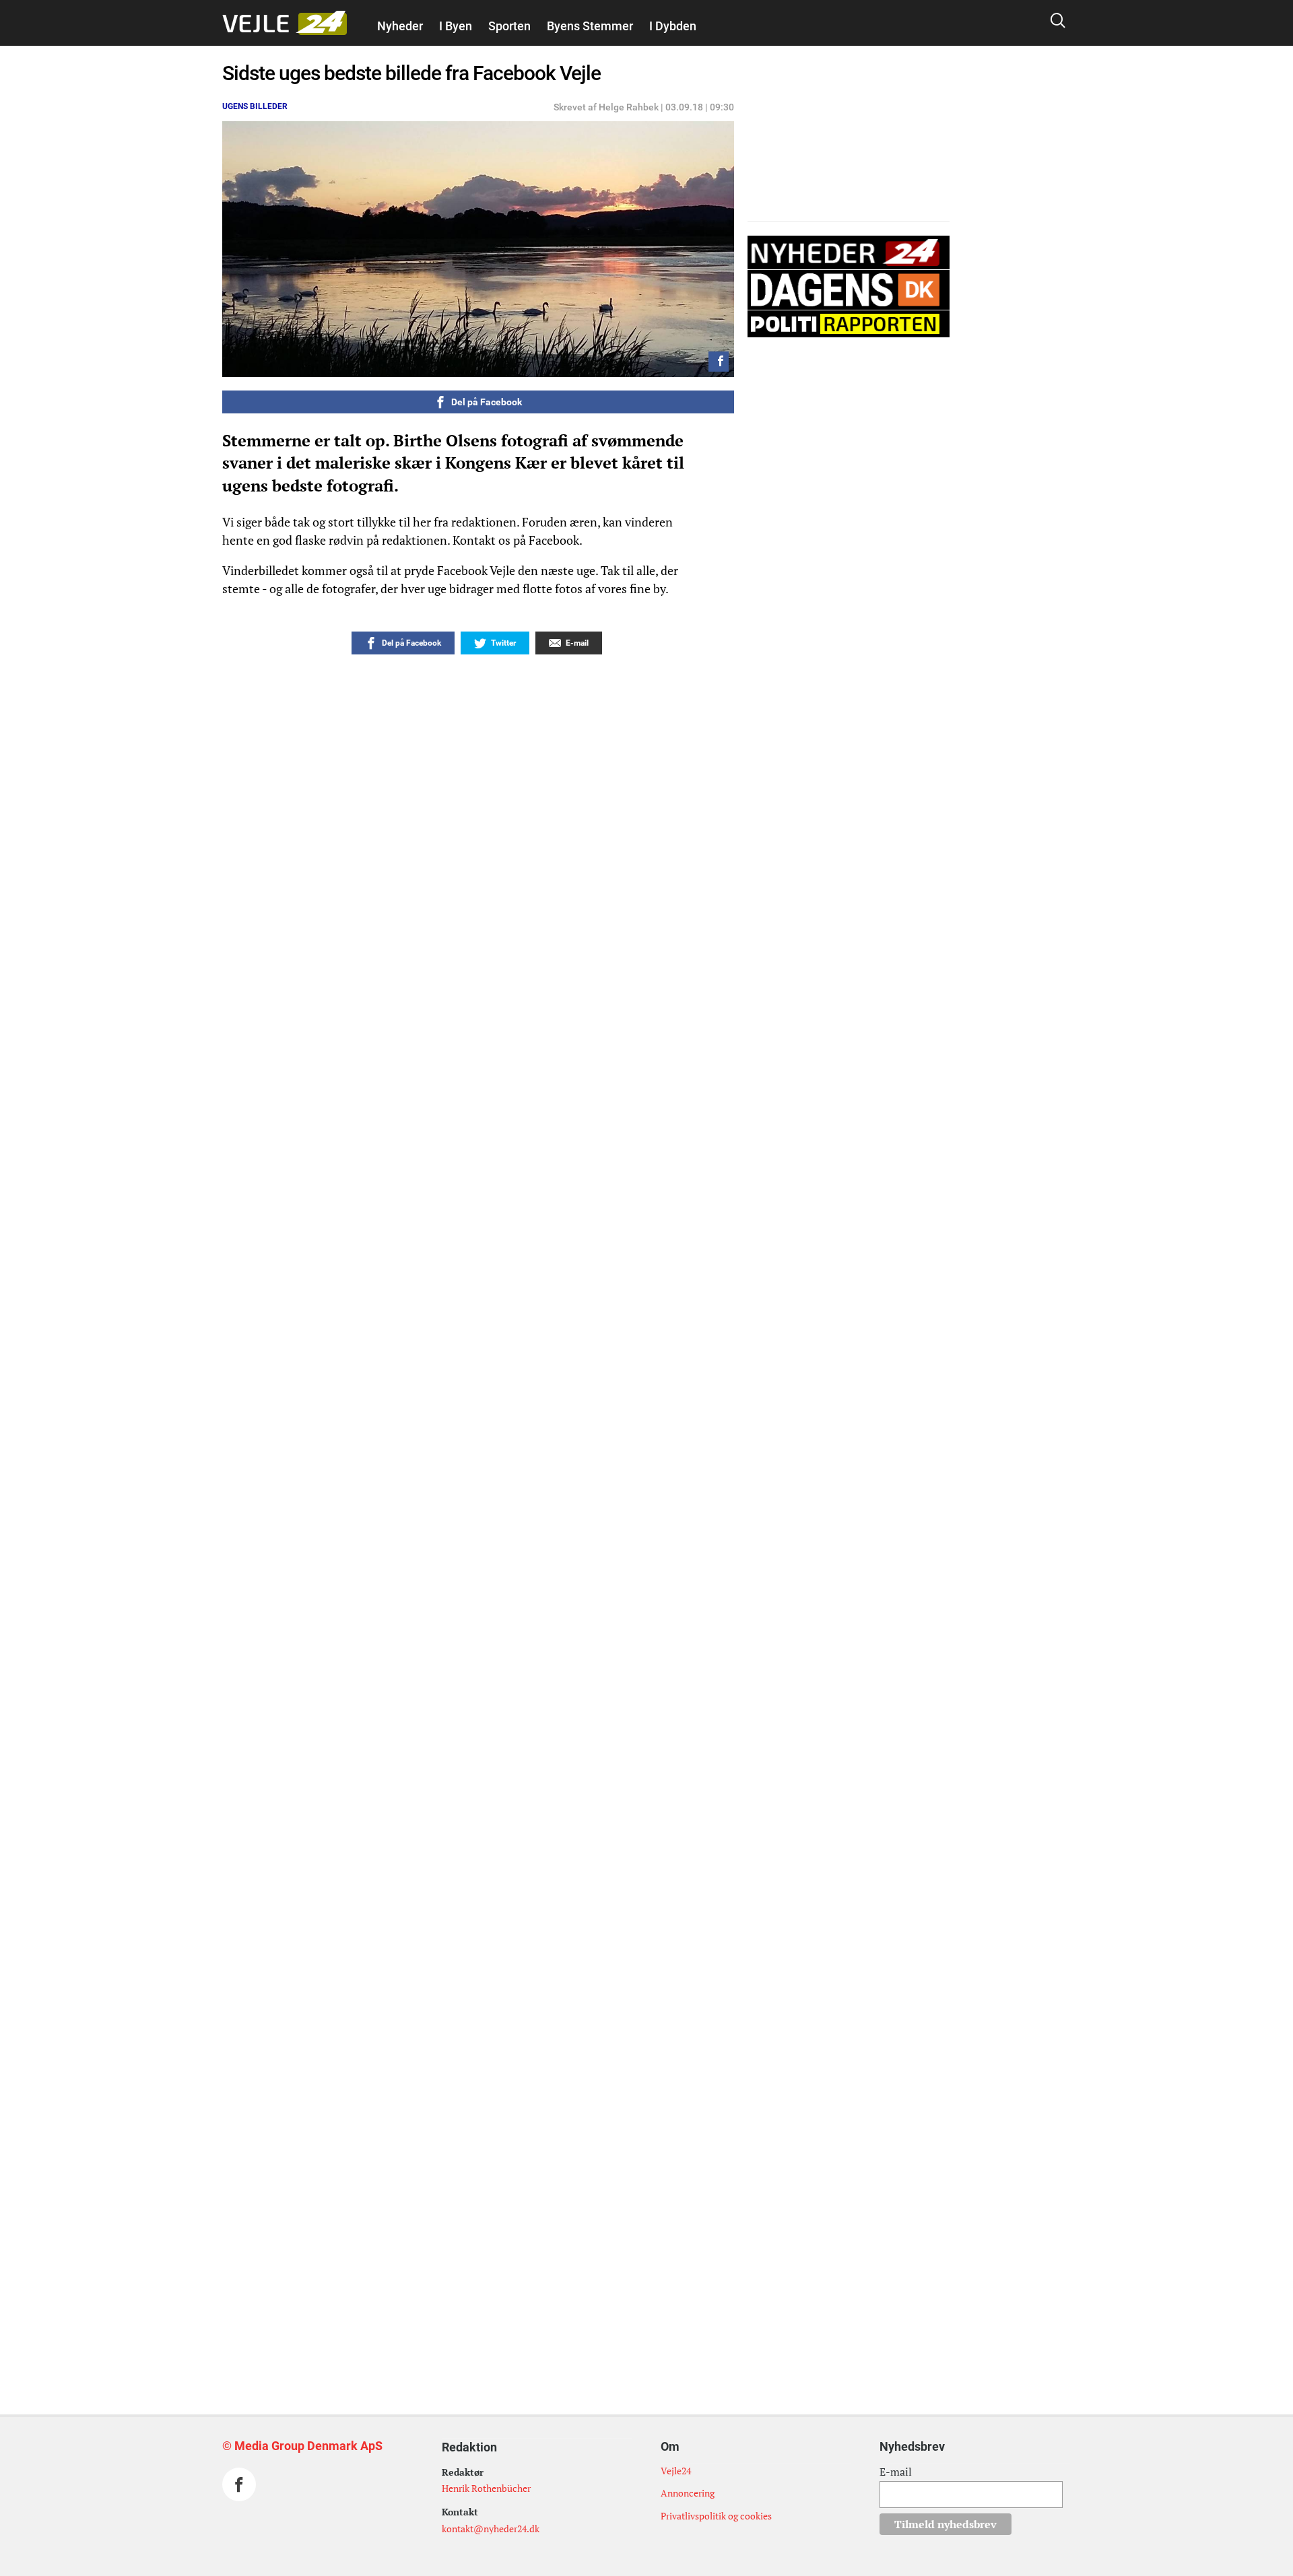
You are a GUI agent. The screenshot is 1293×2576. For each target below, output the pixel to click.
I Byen (456, 26)
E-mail (896, 2472)
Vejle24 (676, 2471)
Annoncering (688, 2493)
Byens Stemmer (590, 26)
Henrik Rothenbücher (486, 2488)
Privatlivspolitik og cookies (716, 2516)
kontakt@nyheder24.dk (491, 2529)
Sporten (509, 26)
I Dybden (673, 26)
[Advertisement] (448, 2148)
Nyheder (400, 26)
